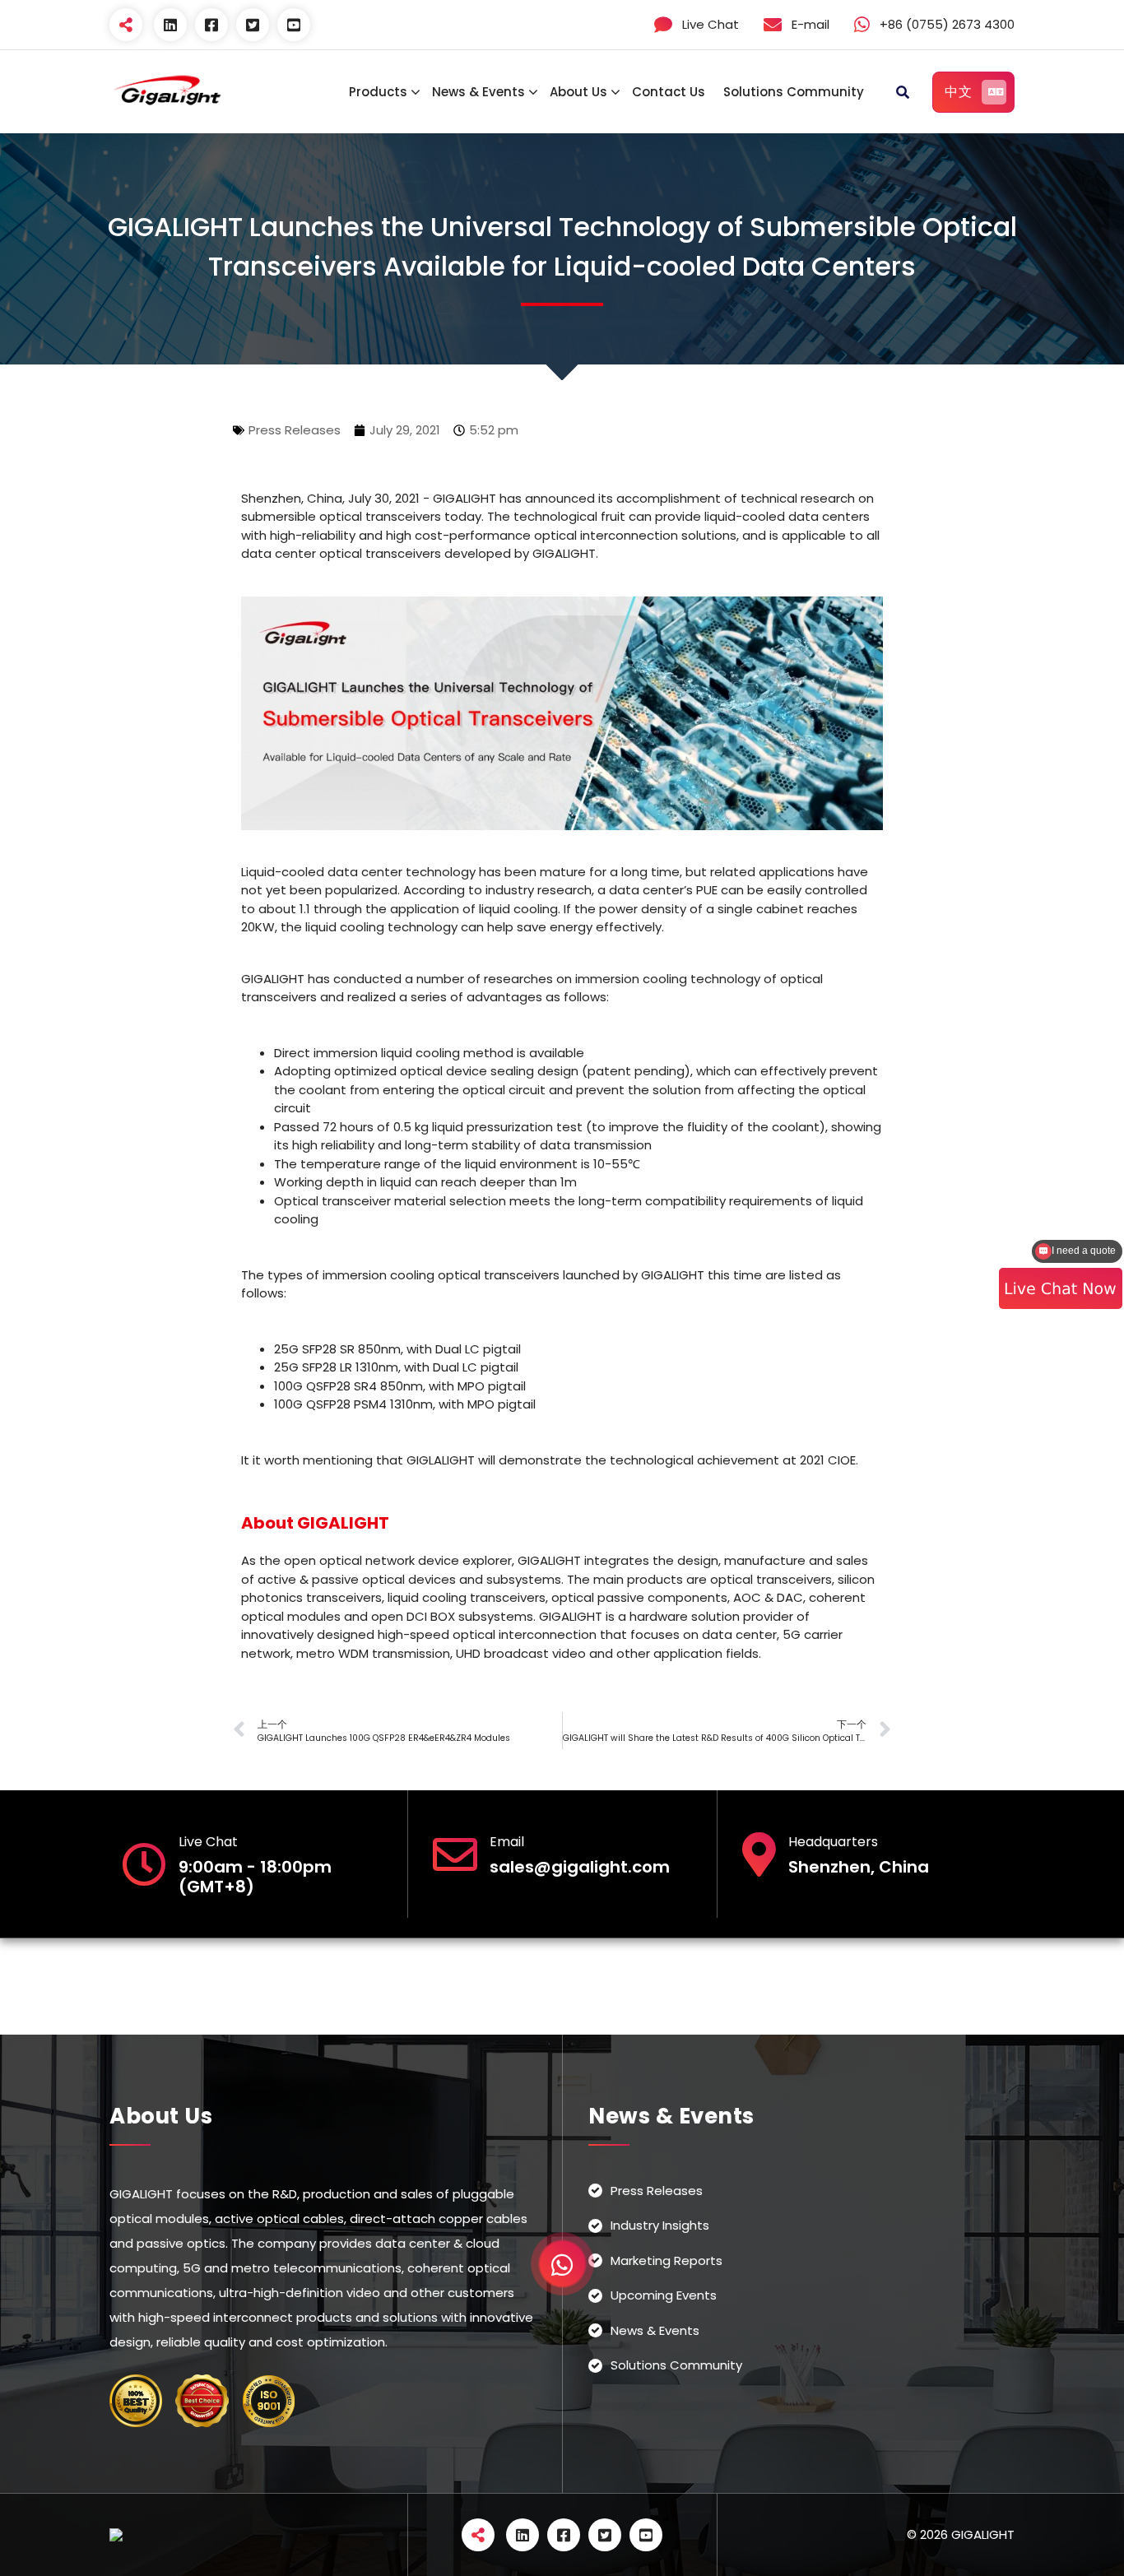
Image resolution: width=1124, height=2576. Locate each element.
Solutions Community (794, 92)
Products (378, 92)
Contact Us (669, 92)
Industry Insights (660, 2226)
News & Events (478, 92)
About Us (578, 92)
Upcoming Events (664, 2296)
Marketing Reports (667, 2260)
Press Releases (295, 430)
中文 (958, 92)
